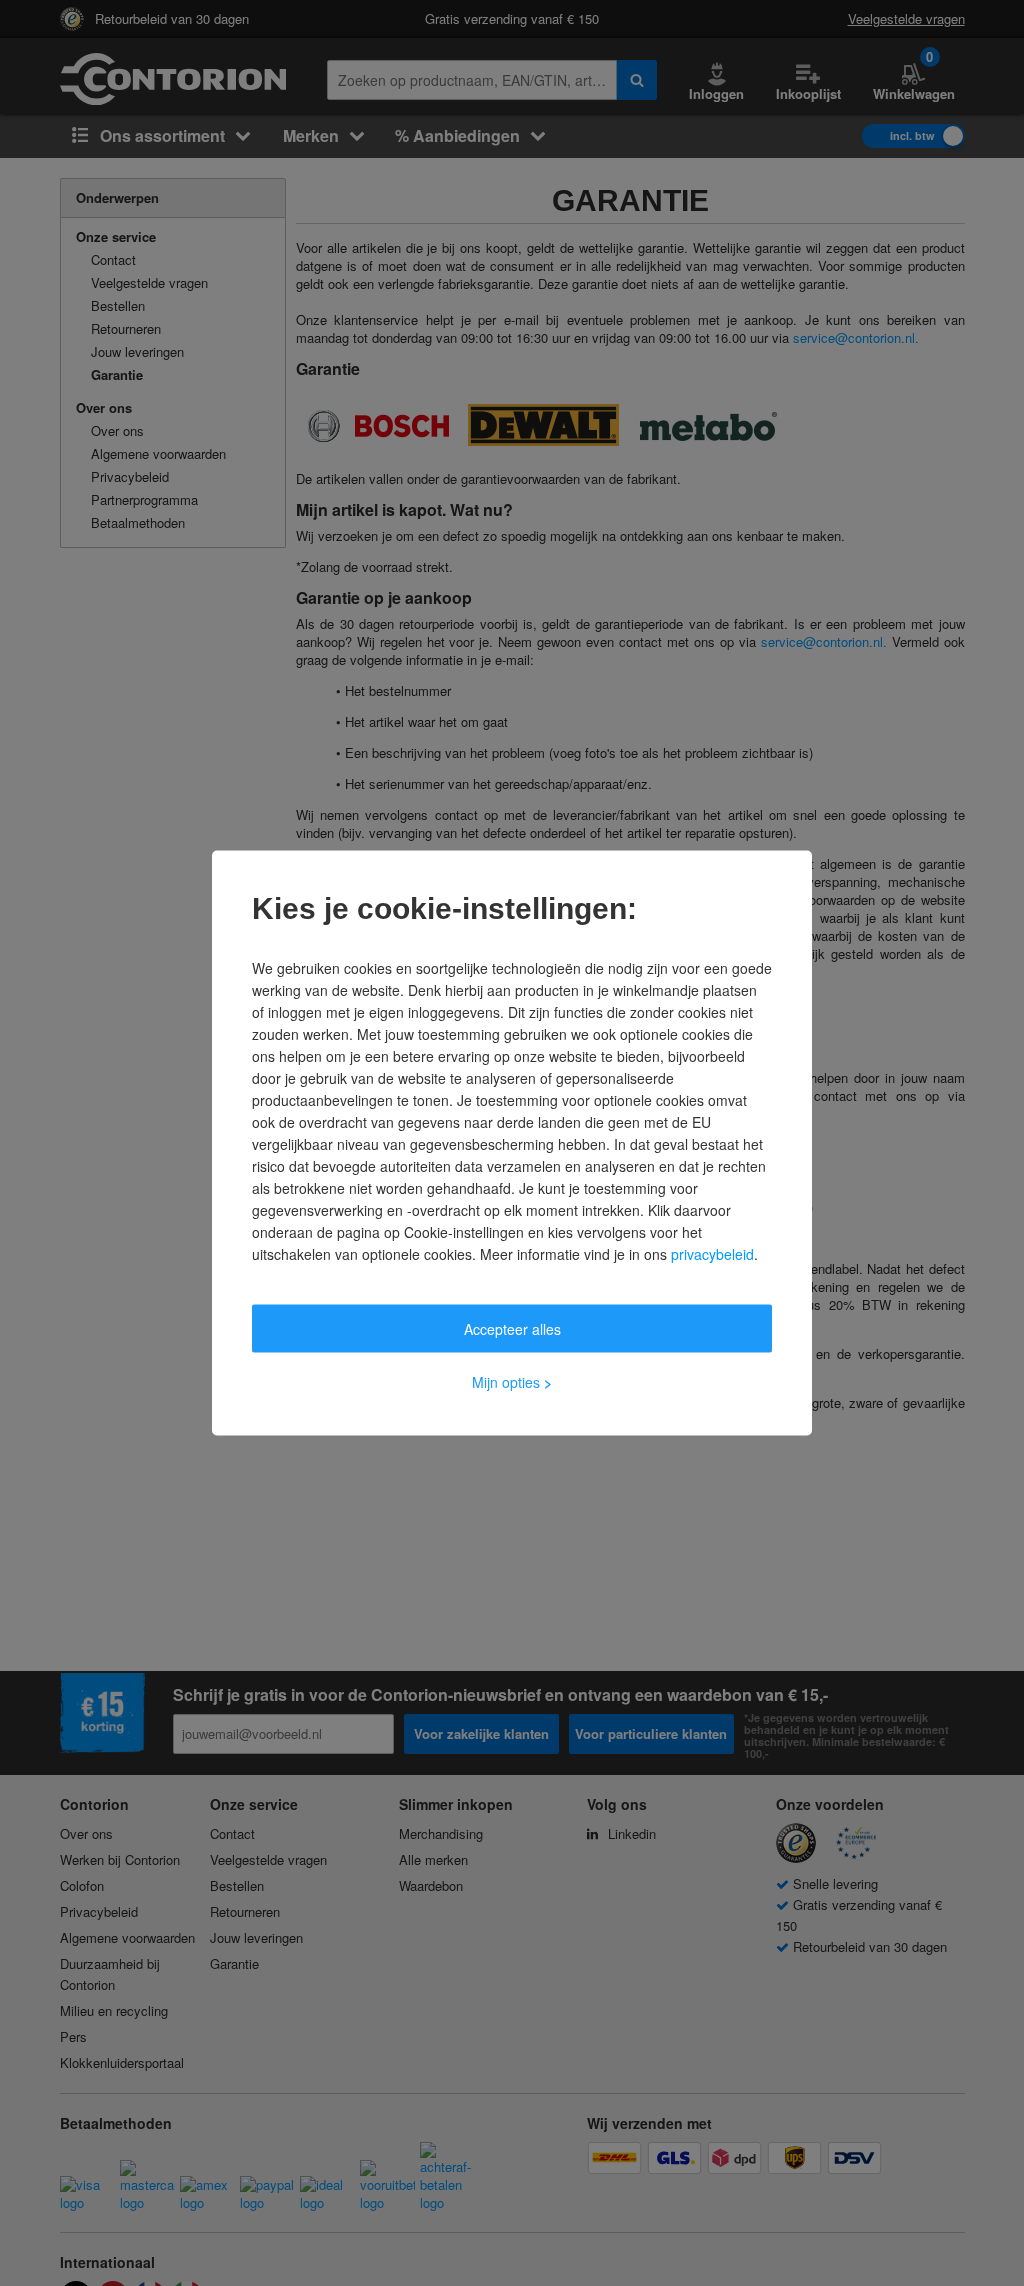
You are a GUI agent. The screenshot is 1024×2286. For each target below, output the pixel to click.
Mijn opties (512, 1382)
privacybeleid (712, 1254)
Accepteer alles (512, 1329)
